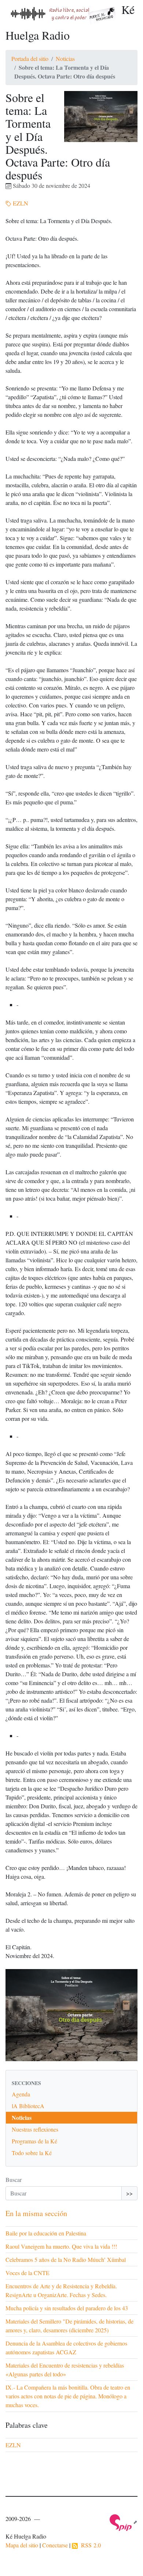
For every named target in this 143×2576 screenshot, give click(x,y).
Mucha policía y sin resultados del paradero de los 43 (67, 2308)
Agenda (21, 2094)
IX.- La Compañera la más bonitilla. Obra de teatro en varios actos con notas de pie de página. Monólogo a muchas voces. (68, 2396)
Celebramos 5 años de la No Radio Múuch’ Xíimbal (66, 2260)
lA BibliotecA (28, 2106)
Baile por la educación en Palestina (46, 2233)
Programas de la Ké (34, 2141)
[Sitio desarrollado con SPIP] (124, 2522)
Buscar (14, 2180)
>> (129, 2193)
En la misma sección (36, 2213)
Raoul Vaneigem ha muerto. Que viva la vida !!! (61, 2246)
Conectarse (55, 2545)
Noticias (65, 59)
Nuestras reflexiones (35, 2129)
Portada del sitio (30, 59)
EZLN (20, 203)
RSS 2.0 (89, 2545)
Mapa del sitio (22, 2545)
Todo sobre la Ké (32, 2153)
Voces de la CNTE (27, 2273)
